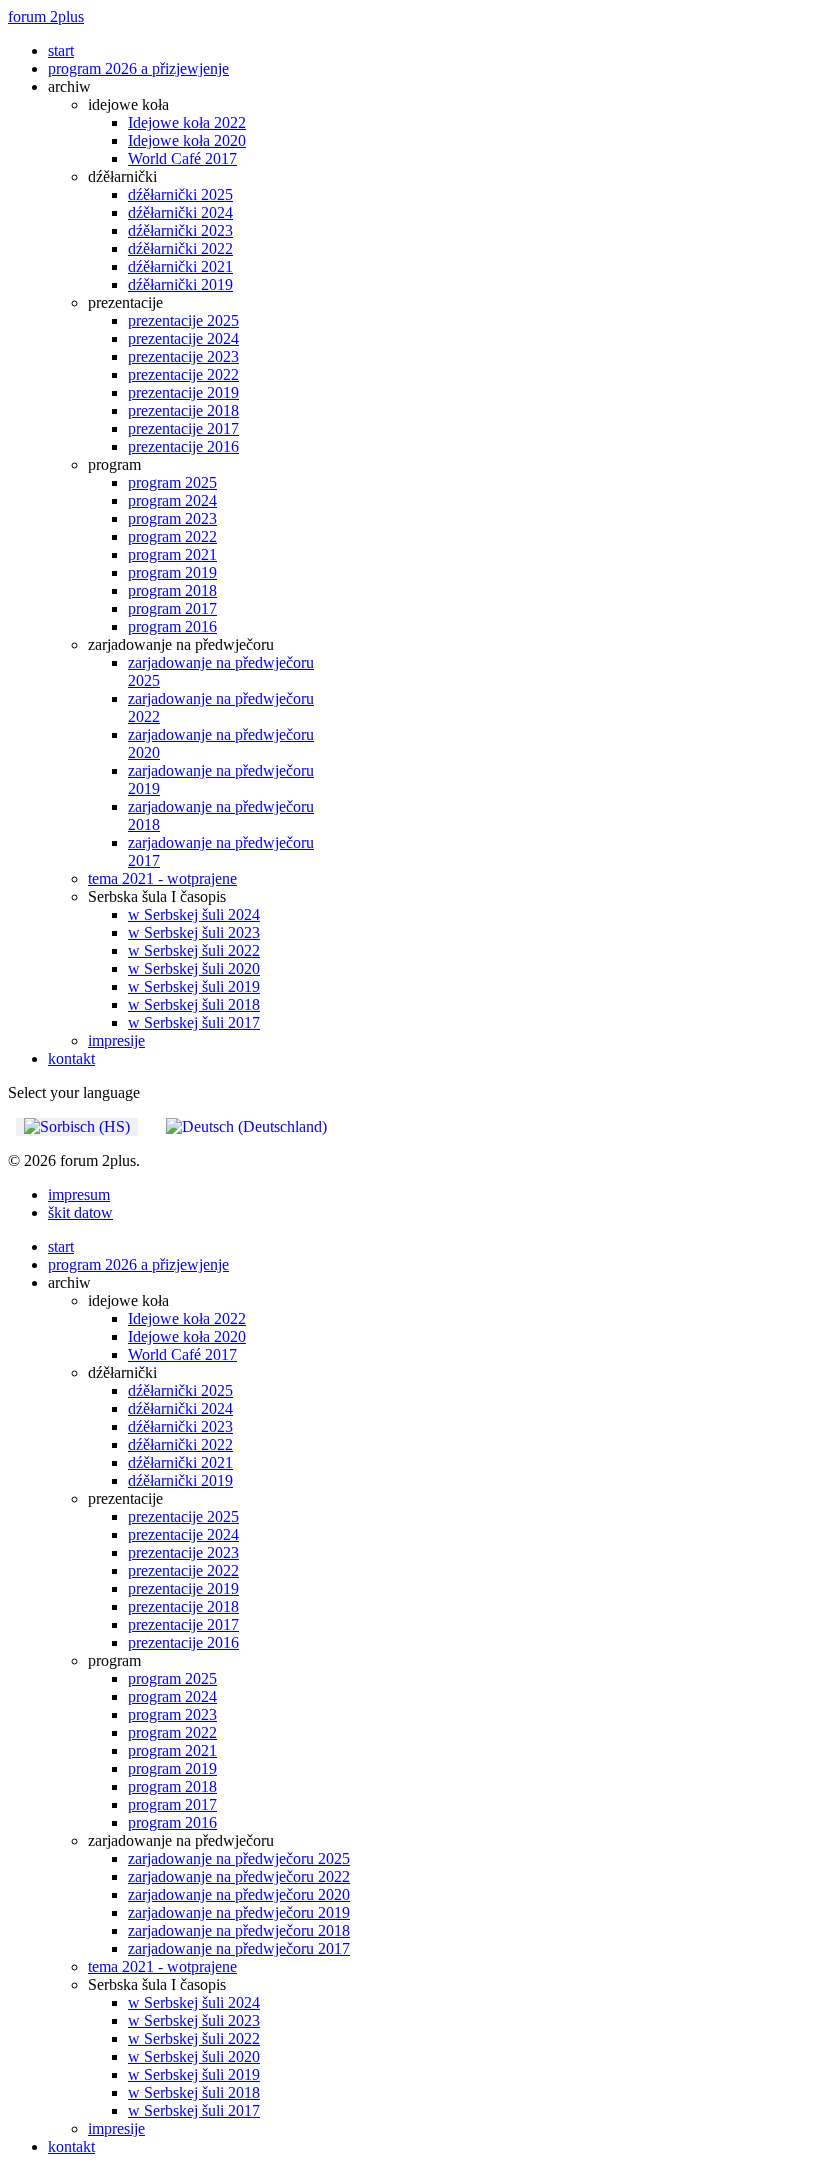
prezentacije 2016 (183, 446)
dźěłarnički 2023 (180, 230)
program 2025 (172, 482)
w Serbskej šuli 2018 (194, 1004)
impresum (79, 1194)
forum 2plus (46, 16)
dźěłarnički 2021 (180, 266)
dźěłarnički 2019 (180, 284)
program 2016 (172, 626)
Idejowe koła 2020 (187, 140)
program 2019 (172, 572)
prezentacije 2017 (183, 428)
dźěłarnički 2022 (180, 248)
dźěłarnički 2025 (180, 194)
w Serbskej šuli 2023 (194, 932)
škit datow (80, 1212)
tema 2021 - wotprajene (162, 878)
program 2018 (172, 590)
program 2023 (172, 518)
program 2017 (172, 608)
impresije (116, 1040)
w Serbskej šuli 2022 (194, 950)
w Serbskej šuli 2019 (194, 986)
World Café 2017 (182, 158)
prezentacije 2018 (183, 410)
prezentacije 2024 (183, 338)
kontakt (71, 1058)
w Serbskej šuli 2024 (194, 914)
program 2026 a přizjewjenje (138, 68)
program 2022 (172, 536)
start (61, 50)
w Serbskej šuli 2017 (194, 1022)
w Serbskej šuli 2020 (194, 968)
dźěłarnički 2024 (180, 212)
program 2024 (172, 500)
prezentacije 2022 (183, 374)
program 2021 (172, 554)
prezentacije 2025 (183, 320)
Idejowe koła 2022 (187, 122)
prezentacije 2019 (183, 392)
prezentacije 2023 (183, 356)
